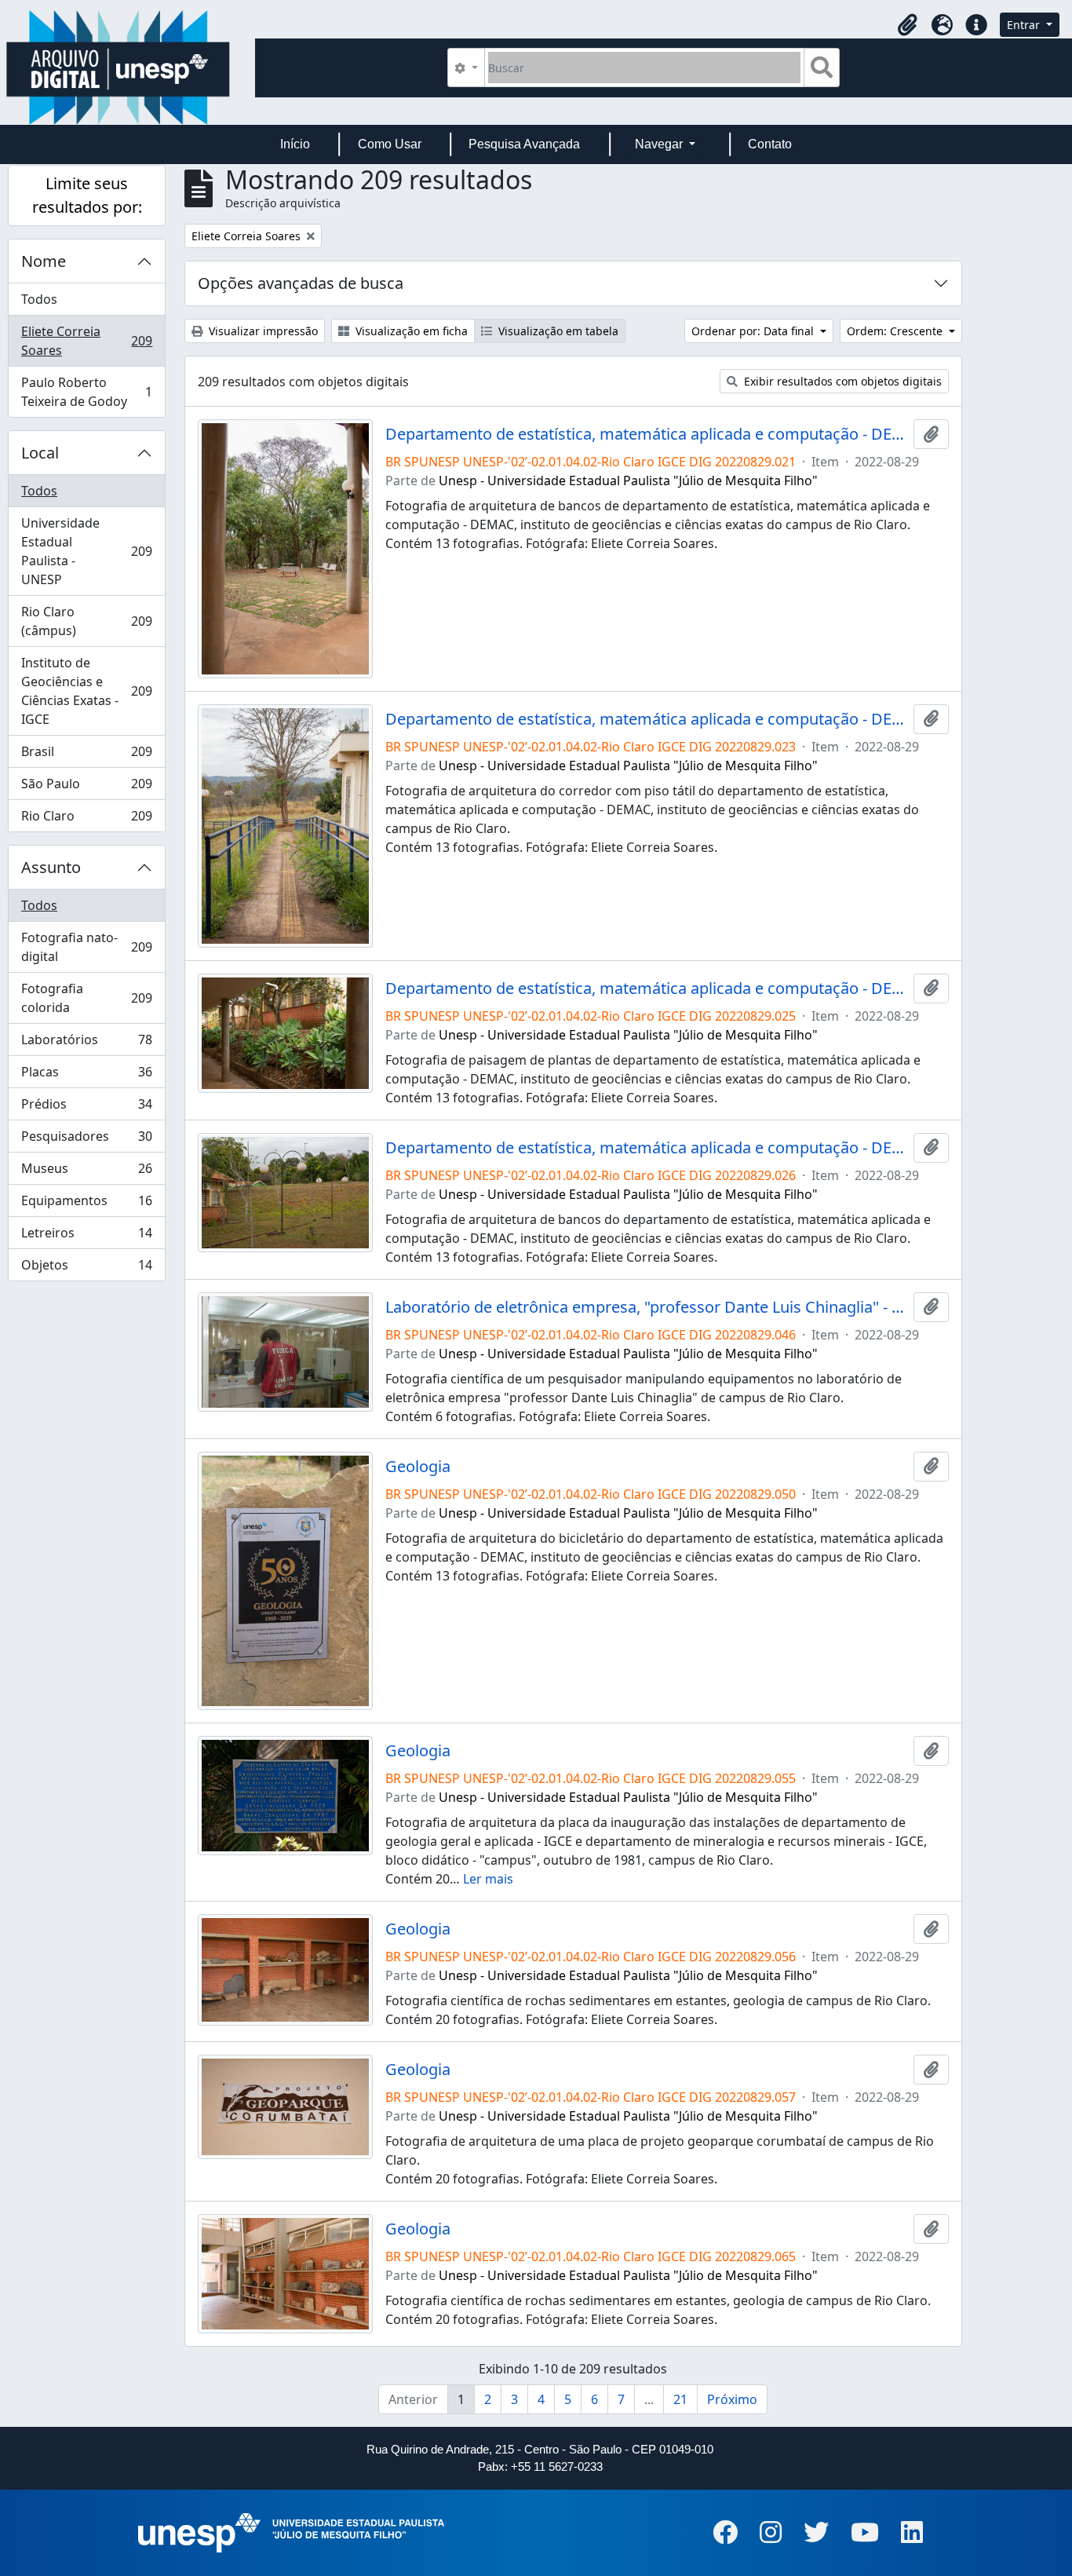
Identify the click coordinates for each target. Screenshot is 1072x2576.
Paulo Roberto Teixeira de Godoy (86, 392)
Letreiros (86, 1237)
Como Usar (390, 144)
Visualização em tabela (557, 331)
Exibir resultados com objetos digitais (841, 381)
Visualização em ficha (410, 331)
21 (680, 2399)
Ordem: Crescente (896, 331)
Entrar (1025, 25)
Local (40, 453)
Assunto (51, 867)
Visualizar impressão (262, 331)
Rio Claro (86, 819)
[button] (907, 25)
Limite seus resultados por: (87, 195)
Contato (770, 144)
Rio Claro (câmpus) (86, 621)
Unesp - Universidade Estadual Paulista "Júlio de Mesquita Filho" (628, 480)
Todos (39, 299)
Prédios (86, 1108)
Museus (86, 1172)
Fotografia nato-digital (86, 947)
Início (295, 144)
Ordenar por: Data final (754, 331)
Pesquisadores (86, 1140)
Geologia (418, 1467)
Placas (86, 1076)
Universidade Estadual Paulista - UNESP (86, 551)
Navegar (660, 144)
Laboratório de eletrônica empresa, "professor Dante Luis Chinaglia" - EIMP (646, 1307)
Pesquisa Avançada (524, 144)
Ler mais (488, 1879)
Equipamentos (86, 1204)
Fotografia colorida (86, 998)
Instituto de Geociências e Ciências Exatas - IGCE (86, 691)
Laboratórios (86, 1043)
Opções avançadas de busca (301, 283)
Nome (44, 261)
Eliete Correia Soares (86, 341)
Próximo (732, 2399)
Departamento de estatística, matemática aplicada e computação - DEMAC (646, 434)
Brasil (86, 755)
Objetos (86, 1268)
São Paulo (86, 787)
